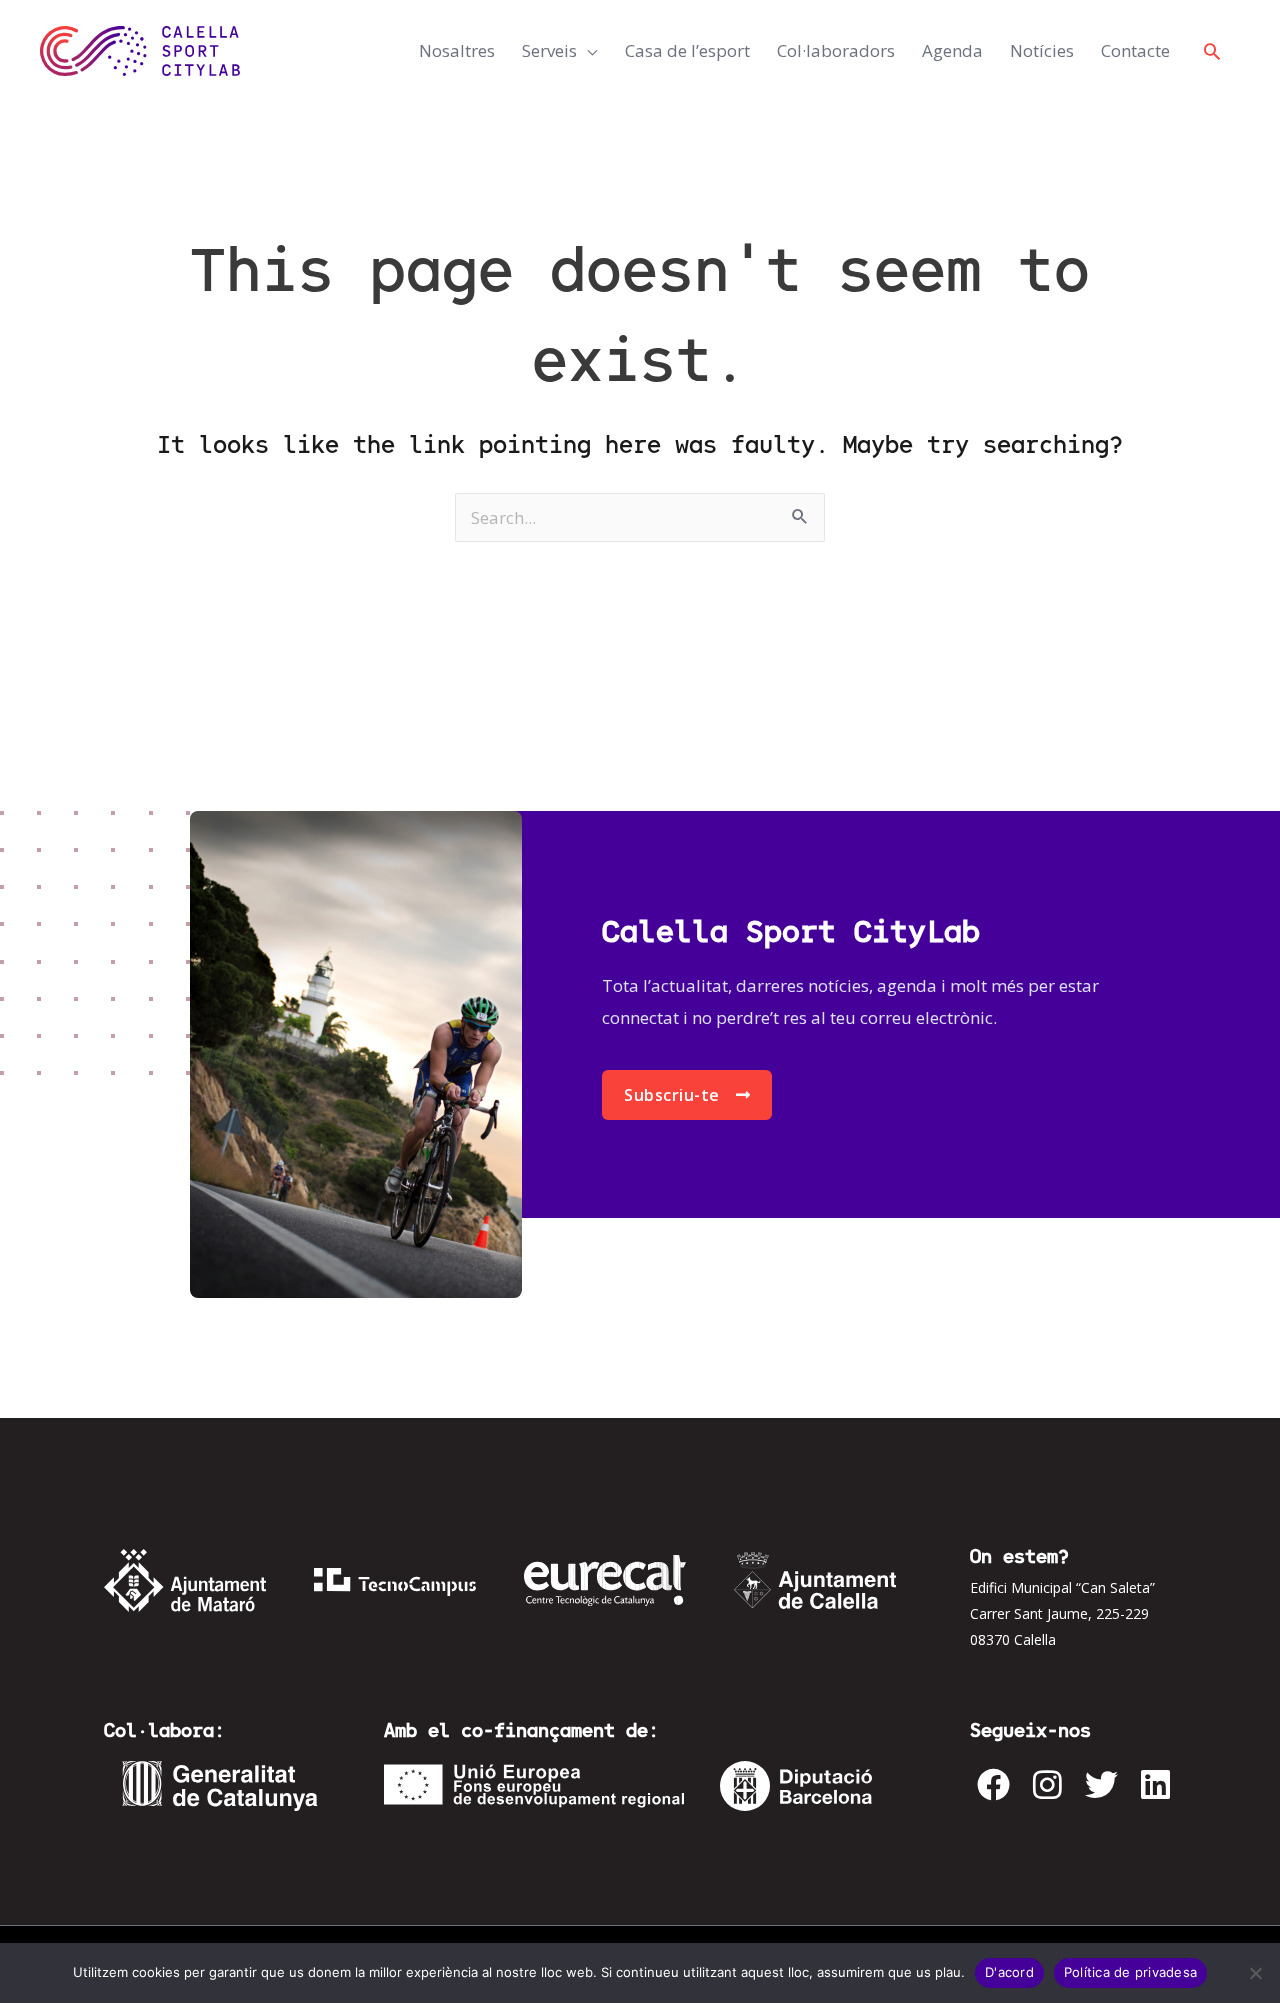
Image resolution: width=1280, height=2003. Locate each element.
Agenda (952, 50)
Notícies (1042, 50)
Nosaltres (457, 50)
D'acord (1009, 1972)
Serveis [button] (549, 50)
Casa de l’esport (687, 50)
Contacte (1135, 50)
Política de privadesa (1130, 1972)
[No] (1255, 1973)
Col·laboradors (836, 50)
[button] (1212, 51)
